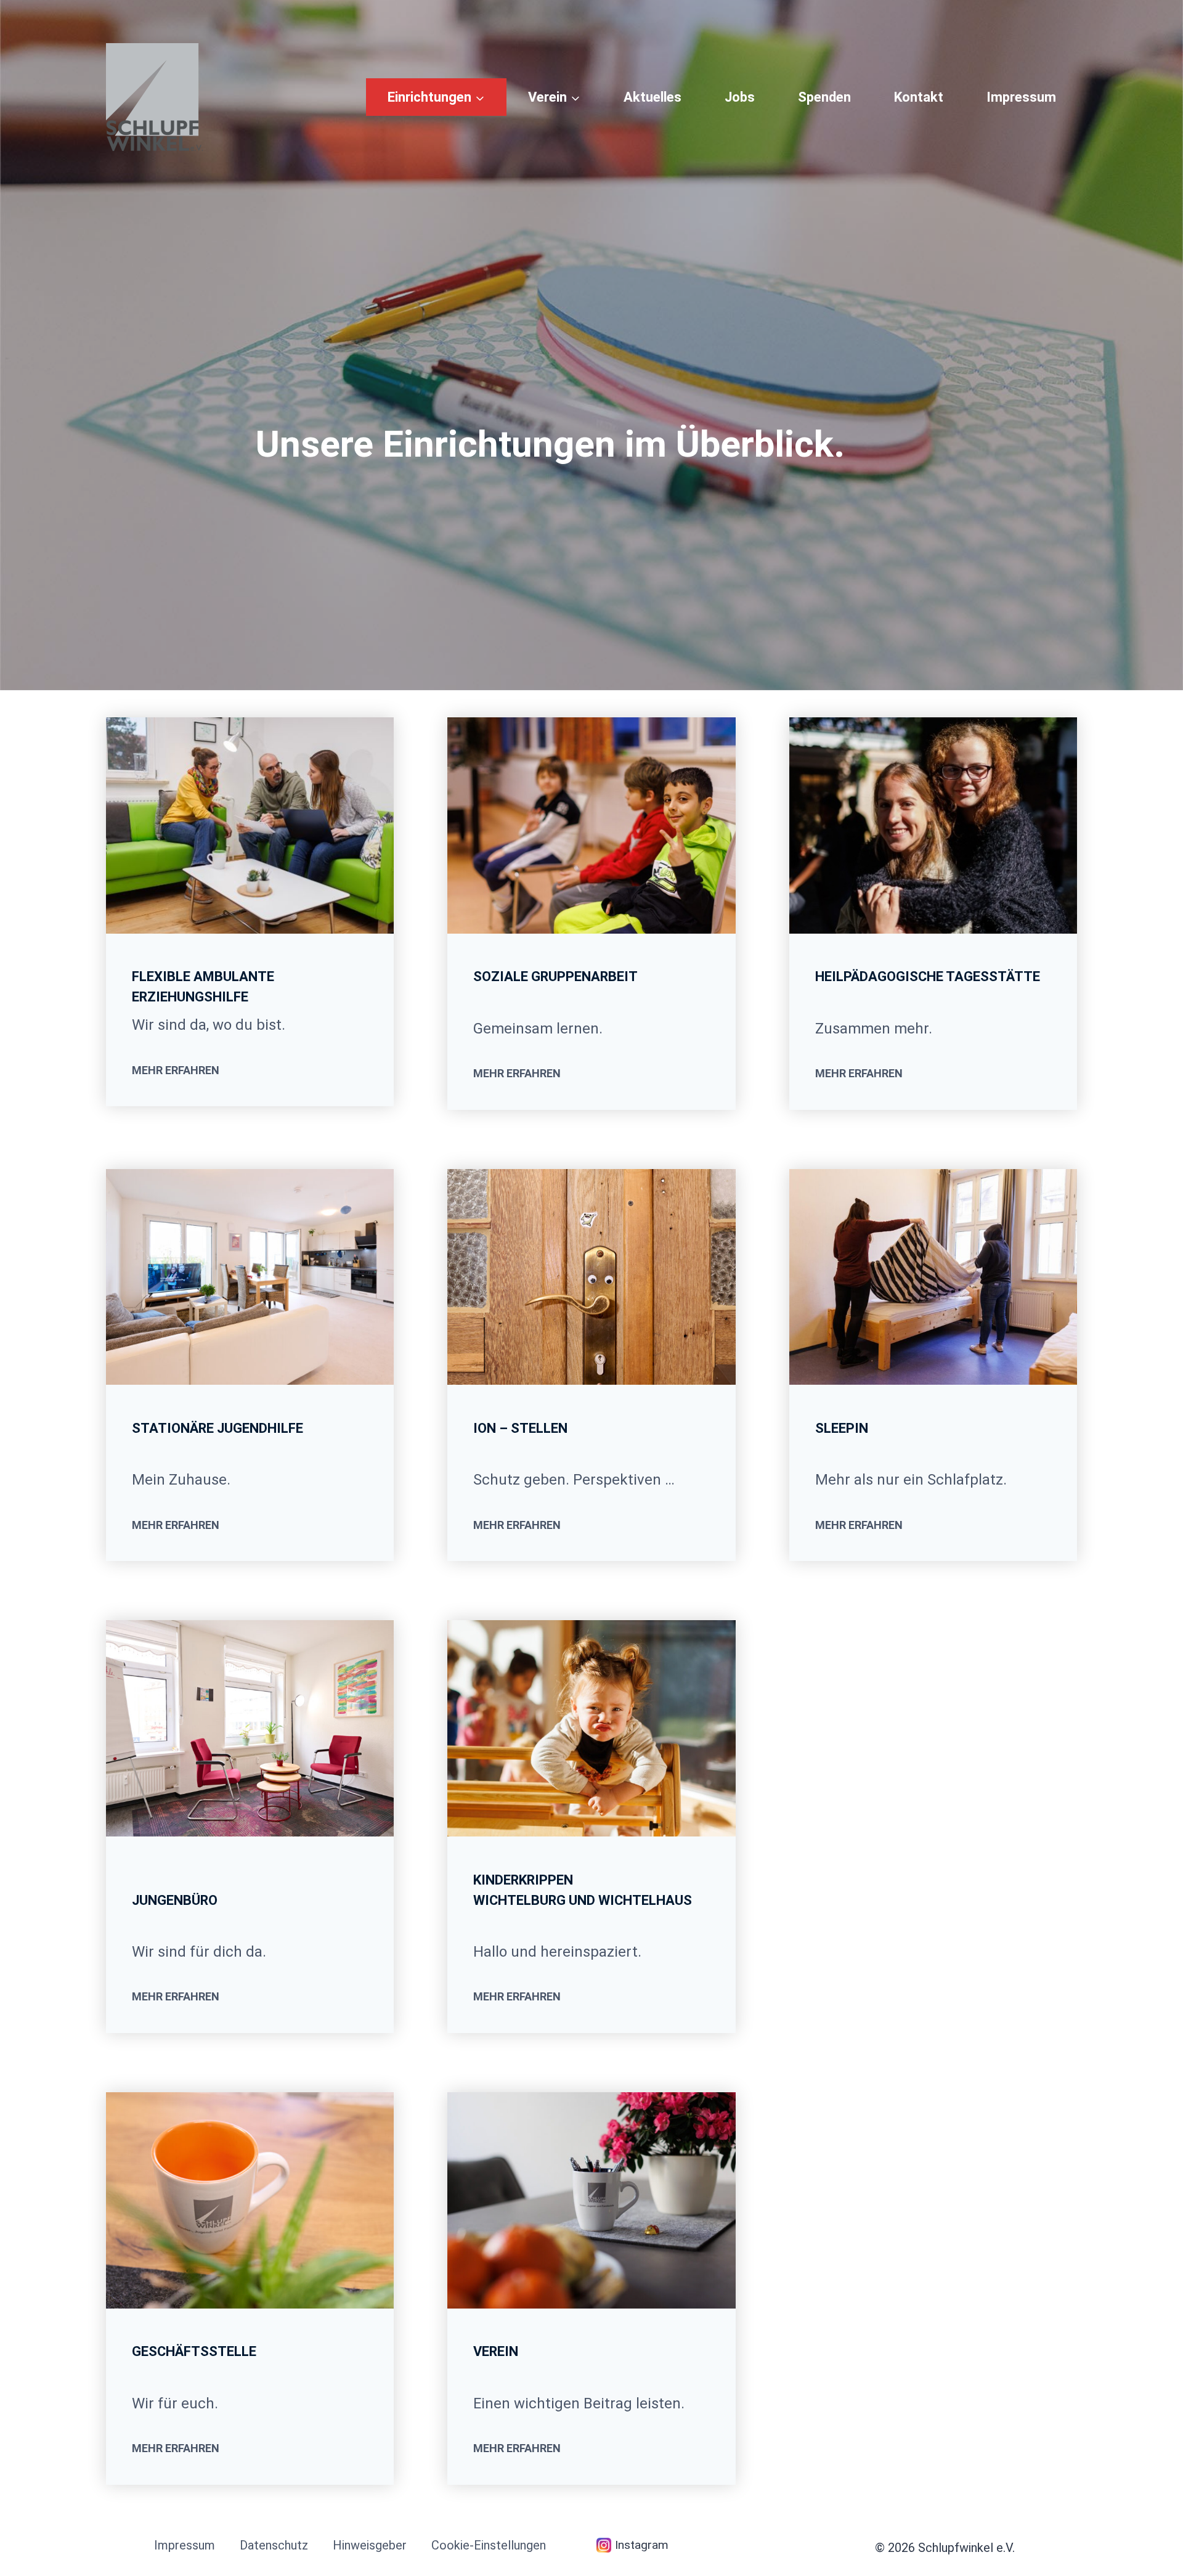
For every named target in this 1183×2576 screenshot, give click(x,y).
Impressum (1021, 97)
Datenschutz (274, 2545)
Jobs (740, 97)
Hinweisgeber (370, 2545)
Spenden (824, 97)
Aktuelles (652, 97)
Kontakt (919, 97)
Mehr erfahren (176, 1070)
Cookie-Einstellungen (489, 2545)
